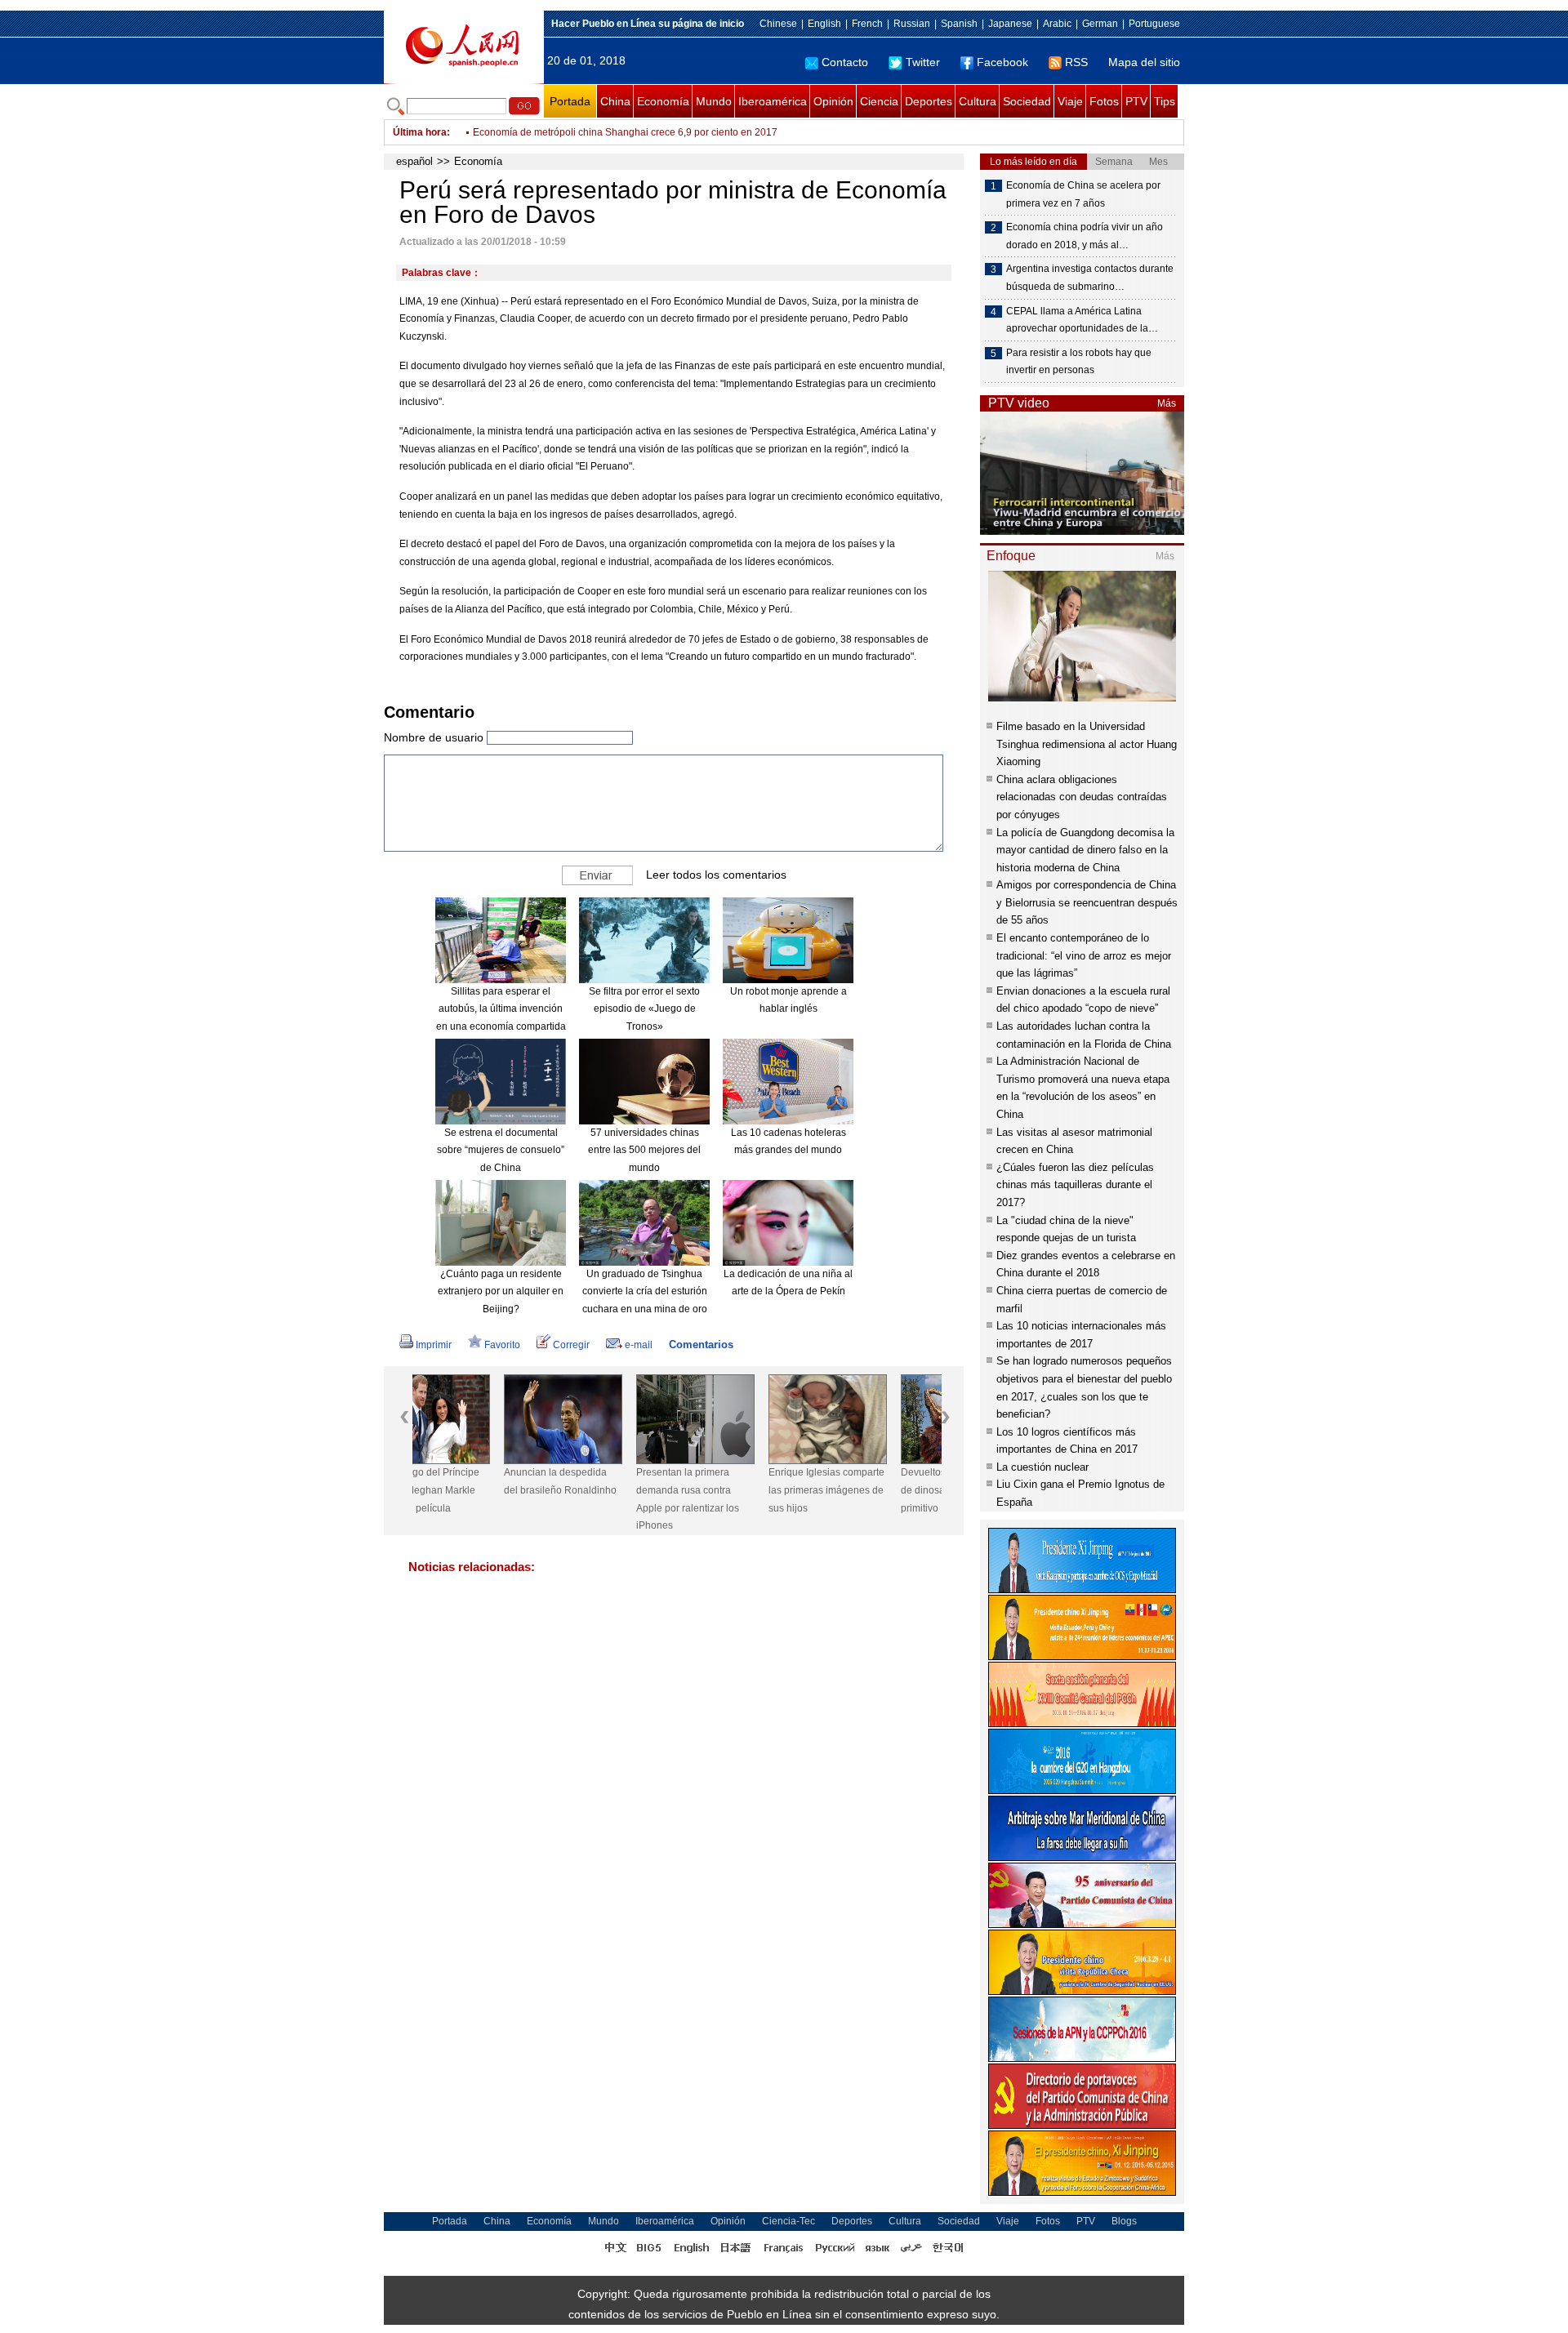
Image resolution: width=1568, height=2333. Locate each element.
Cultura (978, 101)
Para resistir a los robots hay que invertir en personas (1079, 362)
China (615, 101)
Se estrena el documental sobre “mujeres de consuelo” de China (501, 1150)
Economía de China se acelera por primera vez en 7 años (1083, 194)
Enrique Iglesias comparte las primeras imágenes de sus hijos (735, 1490)
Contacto (845, 62)
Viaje (1070, 101)
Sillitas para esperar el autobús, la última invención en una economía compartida (501, 1009)
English (824, 24)
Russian (912, 24)
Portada (570, 101)
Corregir (571, 1345)
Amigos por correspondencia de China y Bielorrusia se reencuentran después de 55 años (1087, 902)
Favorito (502, 1345)
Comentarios (701, 1345)
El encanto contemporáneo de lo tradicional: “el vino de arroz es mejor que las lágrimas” (1084, 955)
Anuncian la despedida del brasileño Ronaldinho (469, 1481)
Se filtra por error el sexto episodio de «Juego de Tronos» (644, 1009)
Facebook (1002, 62)
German (1100, 24)
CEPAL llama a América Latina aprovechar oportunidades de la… (1082, 320)
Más (1167, 403)
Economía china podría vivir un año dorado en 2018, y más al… (1085, 236)
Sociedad (1027, 101)
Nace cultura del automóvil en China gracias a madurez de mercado (624, 132)
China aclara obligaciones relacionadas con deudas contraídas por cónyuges (1082, 797)
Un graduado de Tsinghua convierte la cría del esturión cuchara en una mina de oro (645, 1291)
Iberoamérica (773, 101)
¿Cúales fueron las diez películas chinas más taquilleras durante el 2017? (1075, 1185)
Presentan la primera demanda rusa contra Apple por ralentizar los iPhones (596, 1499)
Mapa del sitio (1144, 62)
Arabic (1057, 24)
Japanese (1010, 24)
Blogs (1124, 2221)
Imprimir (434, 1345)
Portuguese (1154, 24)
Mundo (714, 101)
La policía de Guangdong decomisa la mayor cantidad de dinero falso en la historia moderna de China (1085, 850)
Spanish (959, 24)
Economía (663, 101)
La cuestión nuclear (1042, 1467)
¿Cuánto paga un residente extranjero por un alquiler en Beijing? (501, 1291)
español (414, 161)
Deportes (929, 101)
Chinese (778, 24)
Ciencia (879, 101)
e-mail (639, 1345)
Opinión (833, 101)
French (867, 24)
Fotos (1104, 101)
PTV (1136, 101)
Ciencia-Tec (788, 2221)
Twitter (923, 62)
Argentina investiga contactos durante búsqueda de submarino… (1090, 278)
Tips (1165, 101)
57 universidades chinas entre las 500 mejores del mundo (644, 1150)
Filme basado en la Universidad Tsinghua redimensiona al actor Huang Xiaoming (1087, 744)
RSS (1076, 62)
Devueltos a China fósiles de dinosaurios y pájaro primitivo (866, 1490)
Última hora (420, 132)
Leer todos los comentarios (716, 875)
